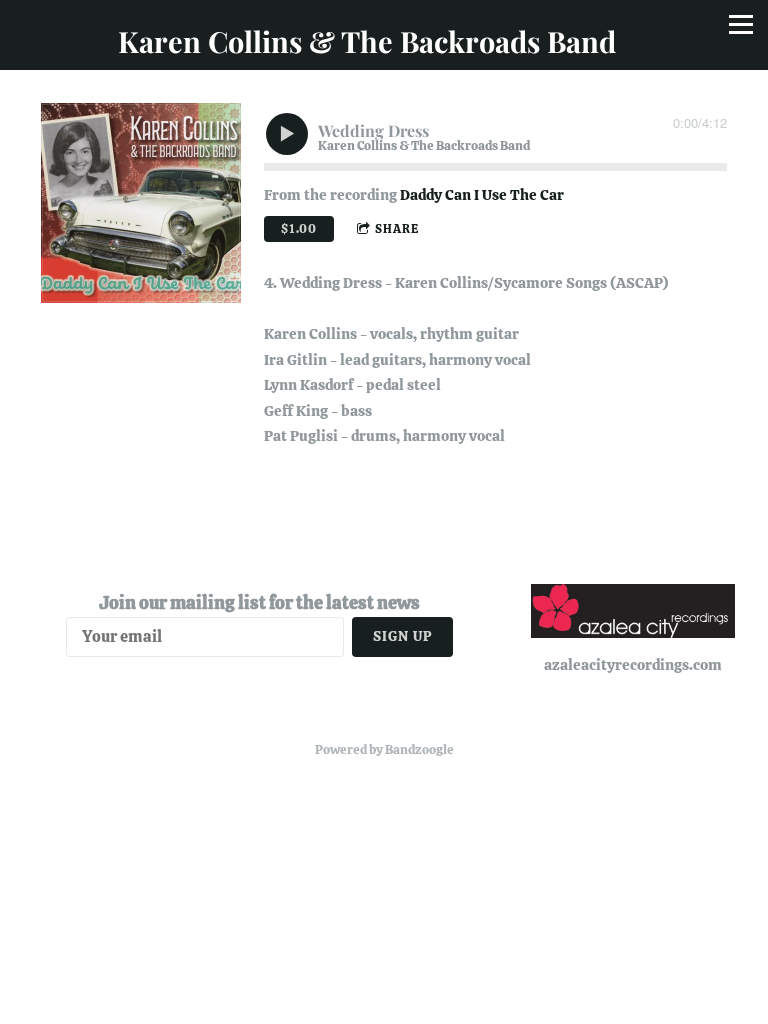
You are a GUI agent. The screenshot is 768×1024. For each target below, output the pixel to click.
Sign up (402, 636)
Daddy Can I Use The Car (482, 195)
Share (397, 229)
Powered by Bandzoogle (384, 749)
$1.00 (299, 229)
